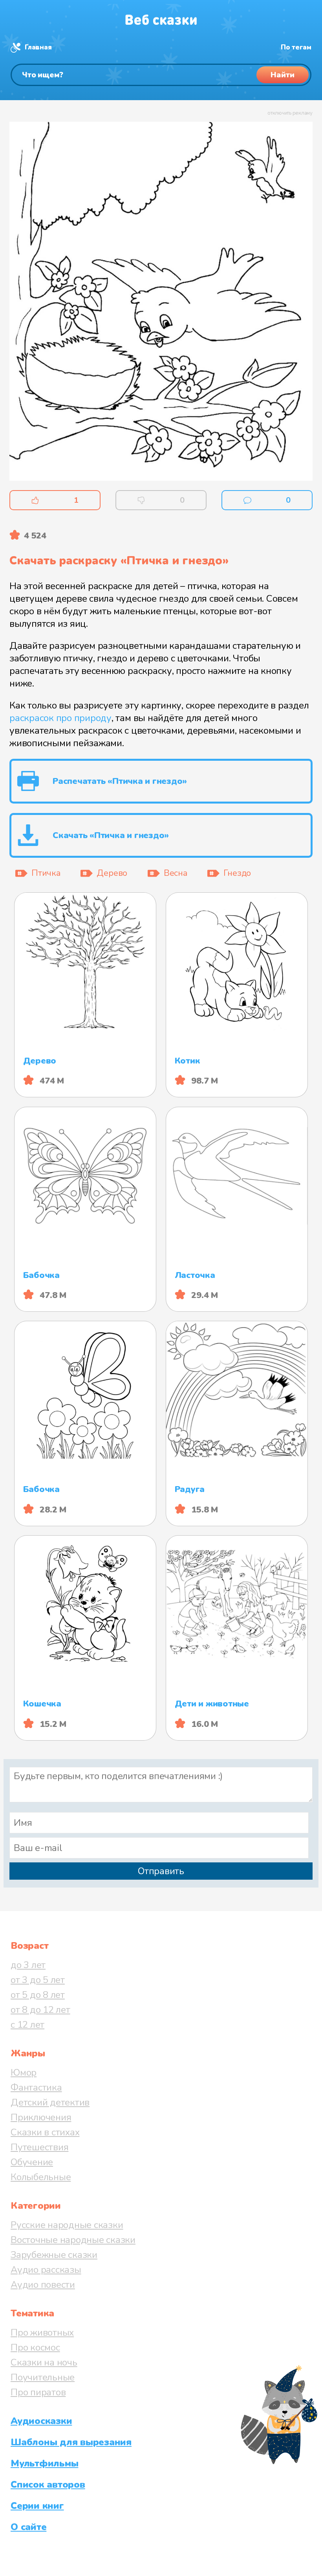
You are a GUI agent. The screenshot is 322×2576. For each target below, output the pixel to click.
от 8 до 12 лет (40, 2010)
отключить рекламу (290, 113)
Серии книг (37, 2506)
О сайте (28, 2527)
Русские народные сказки (67, 2225)
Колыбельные (41, 2177)
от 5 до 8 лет (38, 1995)
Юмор (24, 2073)
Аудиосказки (41, 2421)
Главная (38, 47)
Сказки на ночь (44, 2362)
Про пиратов (38, 2392)
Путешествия (39, 2147)
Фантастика (36, 2087)
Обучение (32, 2162)
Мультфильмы (44, 2463)
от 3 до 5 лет (38, 1980)
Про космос (35, 2347)
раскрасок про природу (60, 718)
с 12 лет (27, 2025)
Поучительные (43, 2377)
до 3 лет (28, 1965)
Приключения (41, 2117)
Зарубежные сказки (54, 2255)
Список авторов (48, 2484)
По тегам (296, 47)
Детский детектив (50, 2102)
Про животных (42, 2332)
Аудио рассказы (46, 2270)
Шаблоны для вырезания (71, 2442)
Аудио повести (43, 2285)
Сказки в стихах (45, 2132)
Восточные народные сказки (73, 2240)
